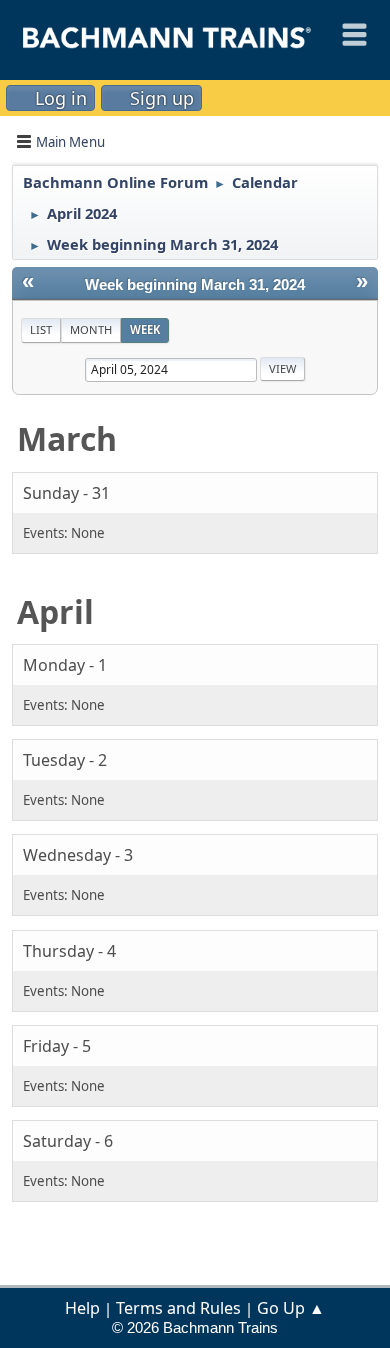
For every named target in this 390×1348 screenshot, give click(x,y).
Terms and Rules (178, 1308)
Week (145, 329)
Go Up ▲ (291, 1308)
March (67, 438)
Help (82, 1308)
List (41, 329)
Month (91, 329)
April (55, 611)
